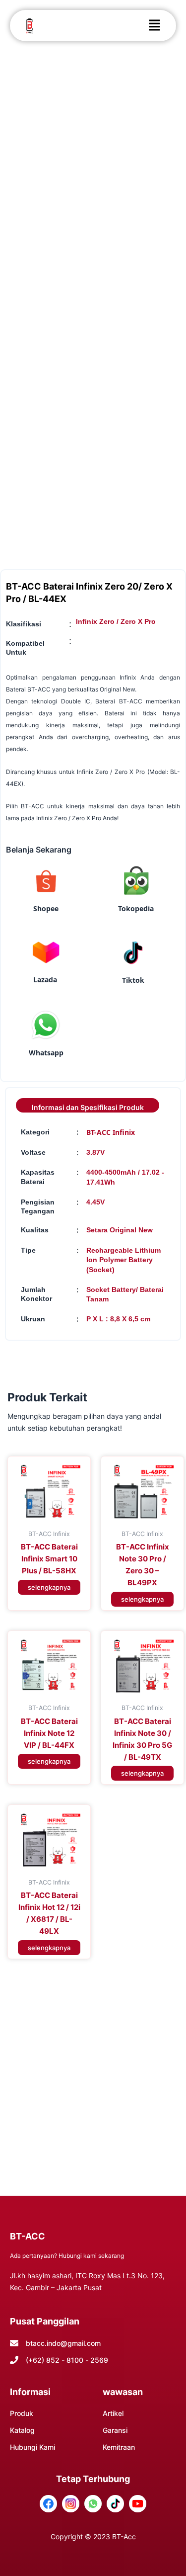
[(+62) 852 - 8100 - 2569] (14, 2360)
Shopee (46, 908)
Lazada (45, 980)
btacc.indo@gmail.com (63, 2343)
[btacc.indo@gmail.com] (14, 2343)
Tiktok (133, 980)
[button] (154, 26)
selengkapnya (49, 1587)
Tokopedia (136, 908)
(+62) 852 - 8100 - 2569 (67, 2360)
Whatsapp (46, 1053)
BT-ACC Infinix (111, 1132)
